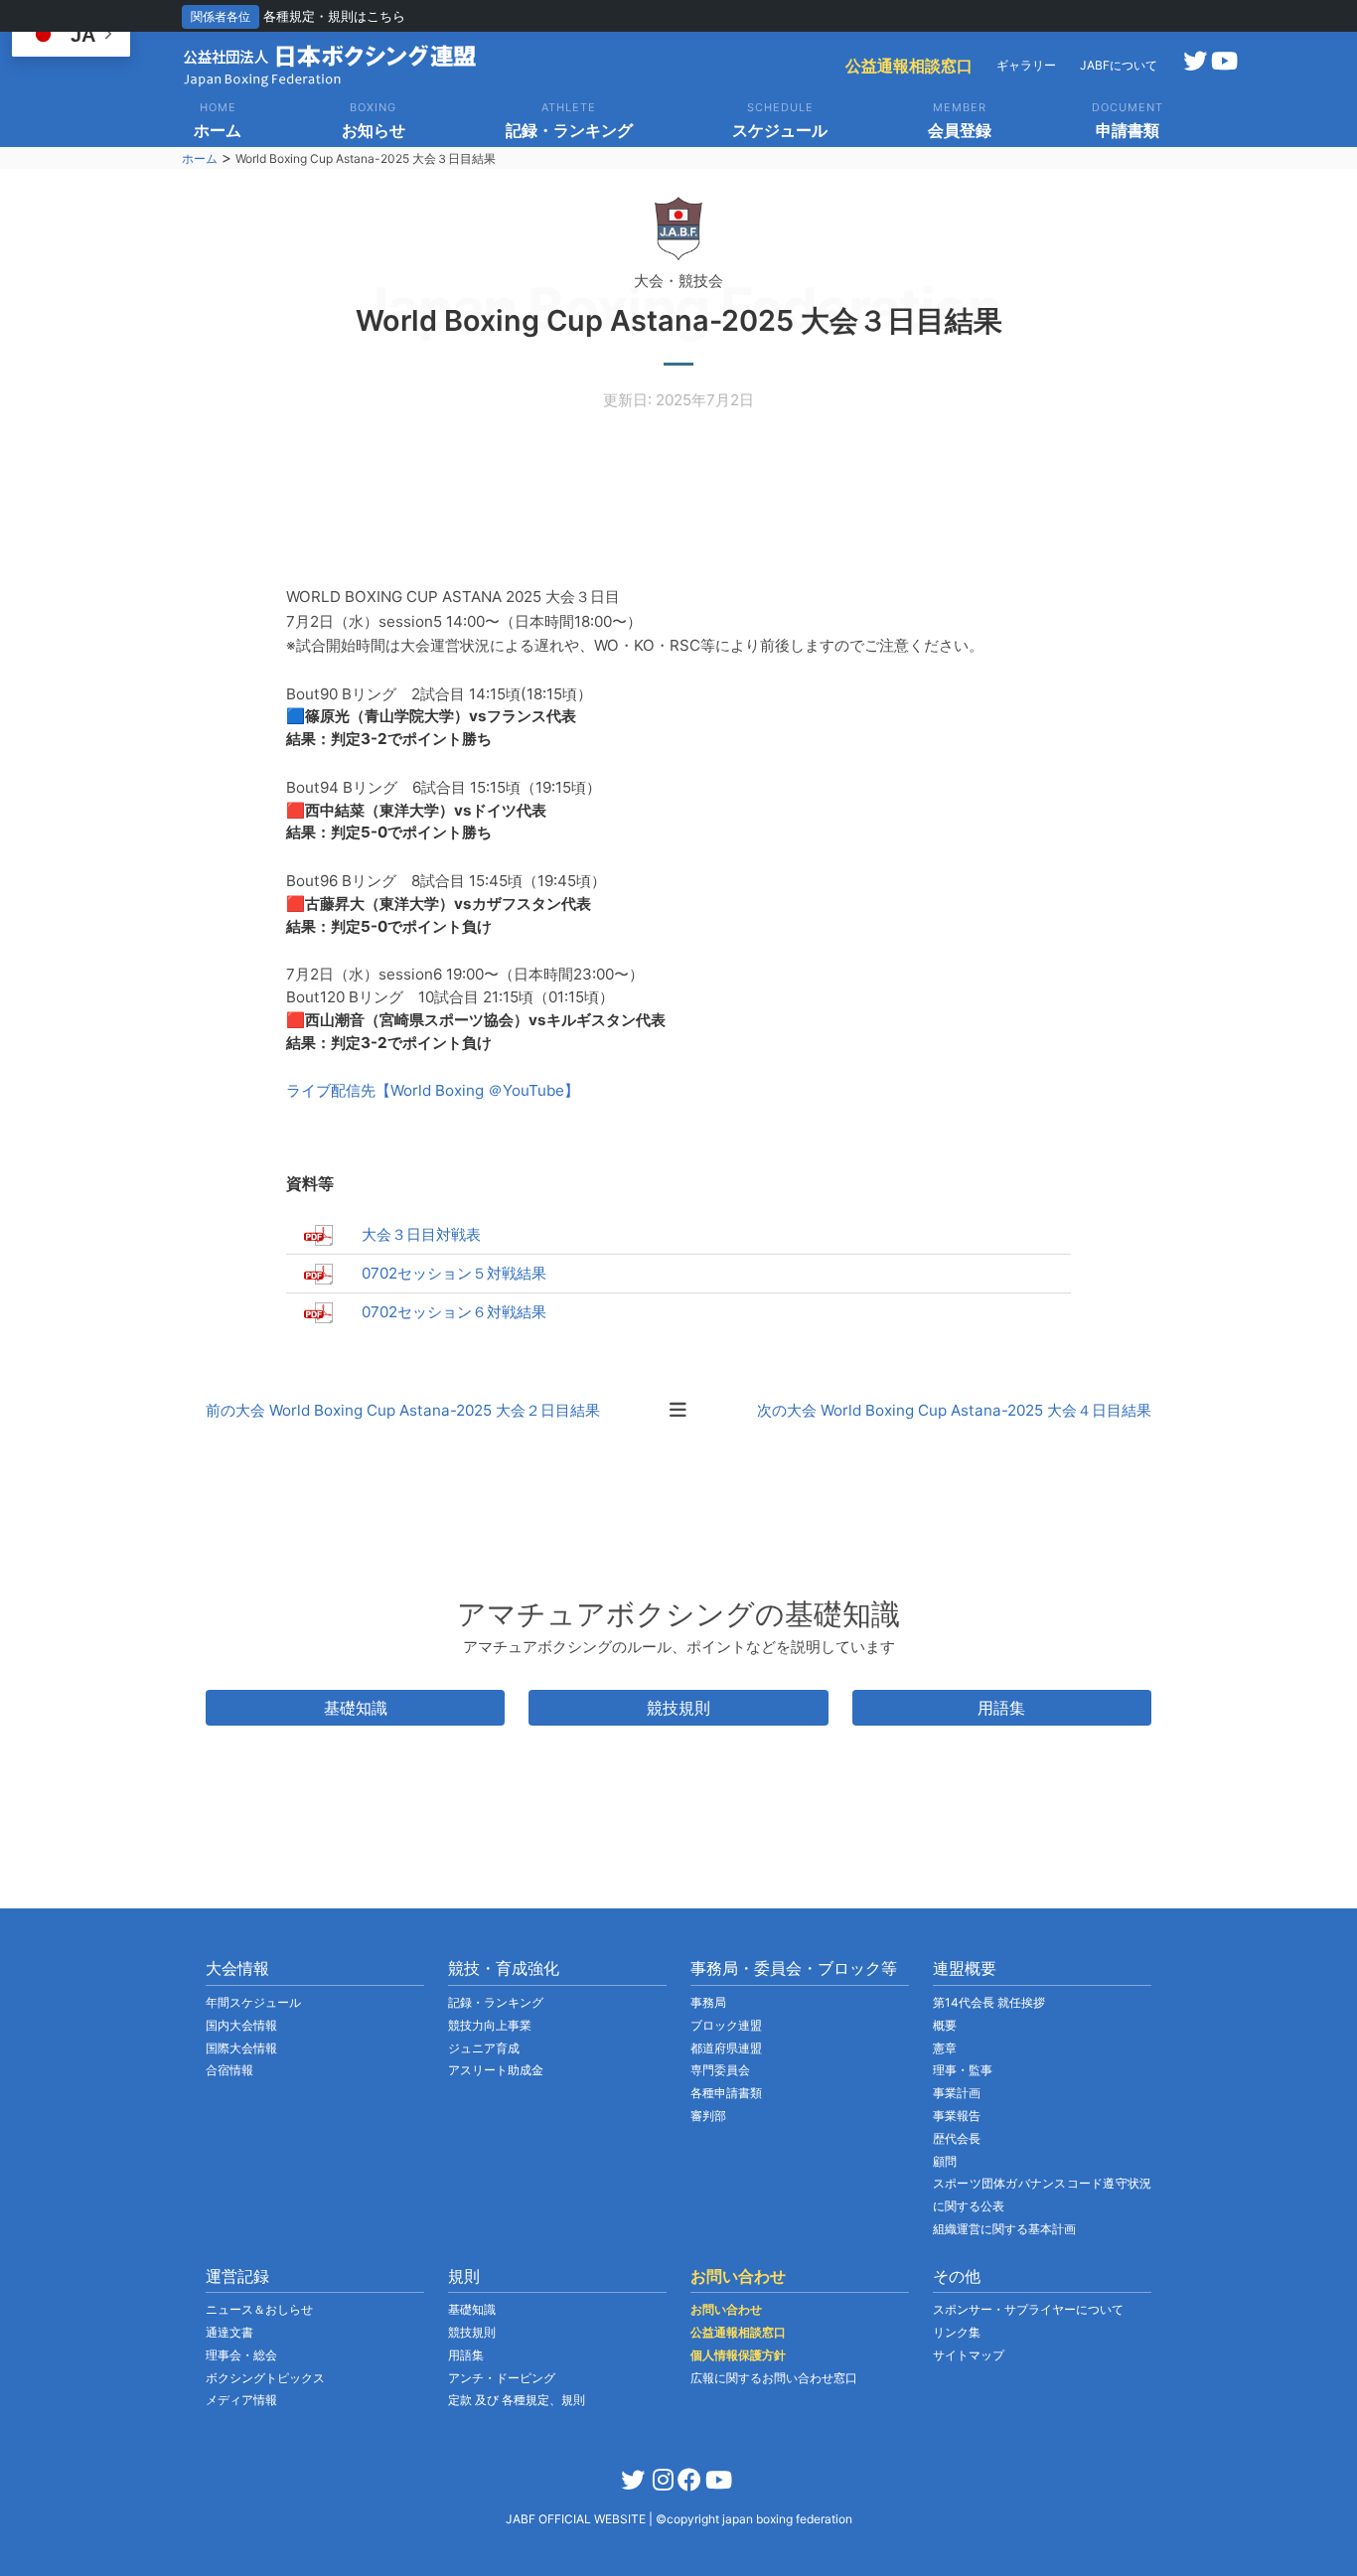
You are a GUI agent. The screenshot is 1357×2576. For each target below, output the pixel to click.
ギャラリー (1026, 65)
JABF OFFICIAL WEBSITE (577, 2519)
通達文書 (229, 2332)
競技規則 (678, 1708)
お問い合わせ (726, 2309)
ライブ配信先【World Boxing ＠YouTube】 (433, 1090)
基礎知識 (356, 1708)
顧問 (945, 2161)
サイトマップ (969, 2355)
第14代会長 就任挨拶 (989, 2002)
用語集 (1001, 1708)
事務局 (708, 2002)
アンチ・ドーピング (502, 2378)
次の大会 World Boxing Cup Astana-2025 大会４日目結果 (954, 1410)
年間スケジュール (253, 2002)
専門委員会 (720, 2070)
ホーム (200, 158)
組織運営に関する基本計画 (1004, 2229)
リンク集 (957, 2332)
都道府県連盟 (726, 2048)
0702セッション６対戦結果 (454, 1312)
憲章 (945, 2048)
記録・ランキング (496, 2002)
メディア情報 (241, 2400)
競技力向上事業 (490, 2025)
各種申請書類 (726, 2093)
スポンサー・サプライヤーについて (1028, 2309)
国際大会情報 (241, 2048)
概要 (945, 2025)
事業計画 (957, 2093)
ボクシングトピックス (265, 2378)
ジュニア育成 (484, 2048)
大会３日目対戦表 (421, 1234)
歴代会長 (957, 2138)
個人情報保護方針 (738, 2355)
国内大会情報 (241, 2025)
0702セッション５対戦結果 (454, 1273)
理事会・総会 (241, 2355)
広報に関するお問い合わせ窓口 (774, 2378)
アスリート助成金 (496, 2070)
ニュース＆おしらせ (259, 2309)
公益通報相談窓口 (909, 66)
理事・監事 (963, 2070)
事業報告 (957, 2116)
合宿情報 (229, 2070)
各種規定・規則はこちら (334, 16)
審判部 (708, 2116)
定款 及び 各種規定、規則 (517, 2400)
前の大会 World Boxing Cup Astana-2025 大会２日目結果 (403, 1410)
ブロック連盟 (726, 2025)
